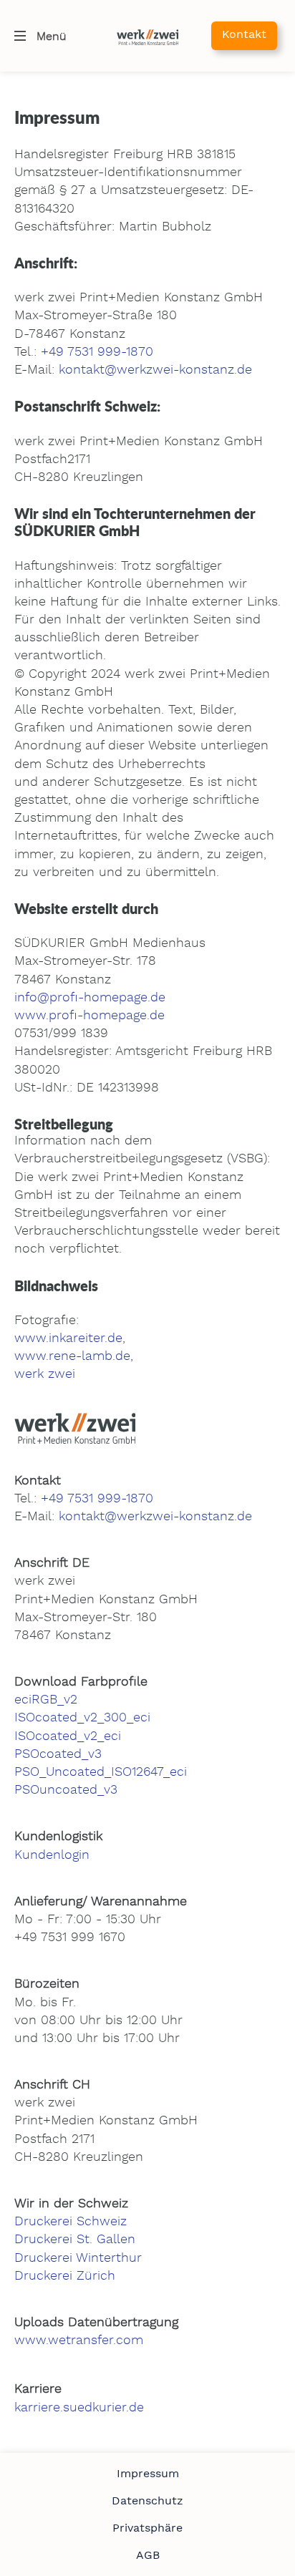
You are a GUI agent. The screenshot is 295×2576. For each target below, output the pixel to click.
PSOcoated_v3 (58, 1754)
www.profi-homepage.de (90, 1016)
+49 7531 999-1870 (97, 352)
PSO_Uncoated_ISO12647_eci (101, 1772)
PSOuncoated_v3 (66, 1790)
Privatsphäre (147, 2528)
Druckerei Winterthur (78, 2258)
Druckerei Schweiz (71, 2222)
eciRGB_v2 (46, 1700)
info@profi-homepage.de (90, 998)
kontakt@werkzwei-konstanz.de (155, 370)
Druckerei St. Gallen (75, 2240)
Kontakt (244, 34)
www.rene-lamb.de (72, 1356)
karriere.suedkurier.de (79, 2408)
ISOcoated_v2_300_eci (82, 1718)
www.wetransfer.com (79, 2341)
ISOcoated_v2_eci (68, 1736)
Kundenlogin (52, 1855)
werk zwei (45, 1374)
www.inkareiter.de (68, 1338)
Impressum (148, 2474)
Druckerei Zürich (65, 2276)
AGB (148, 2555)
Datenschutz (147, 2501)
